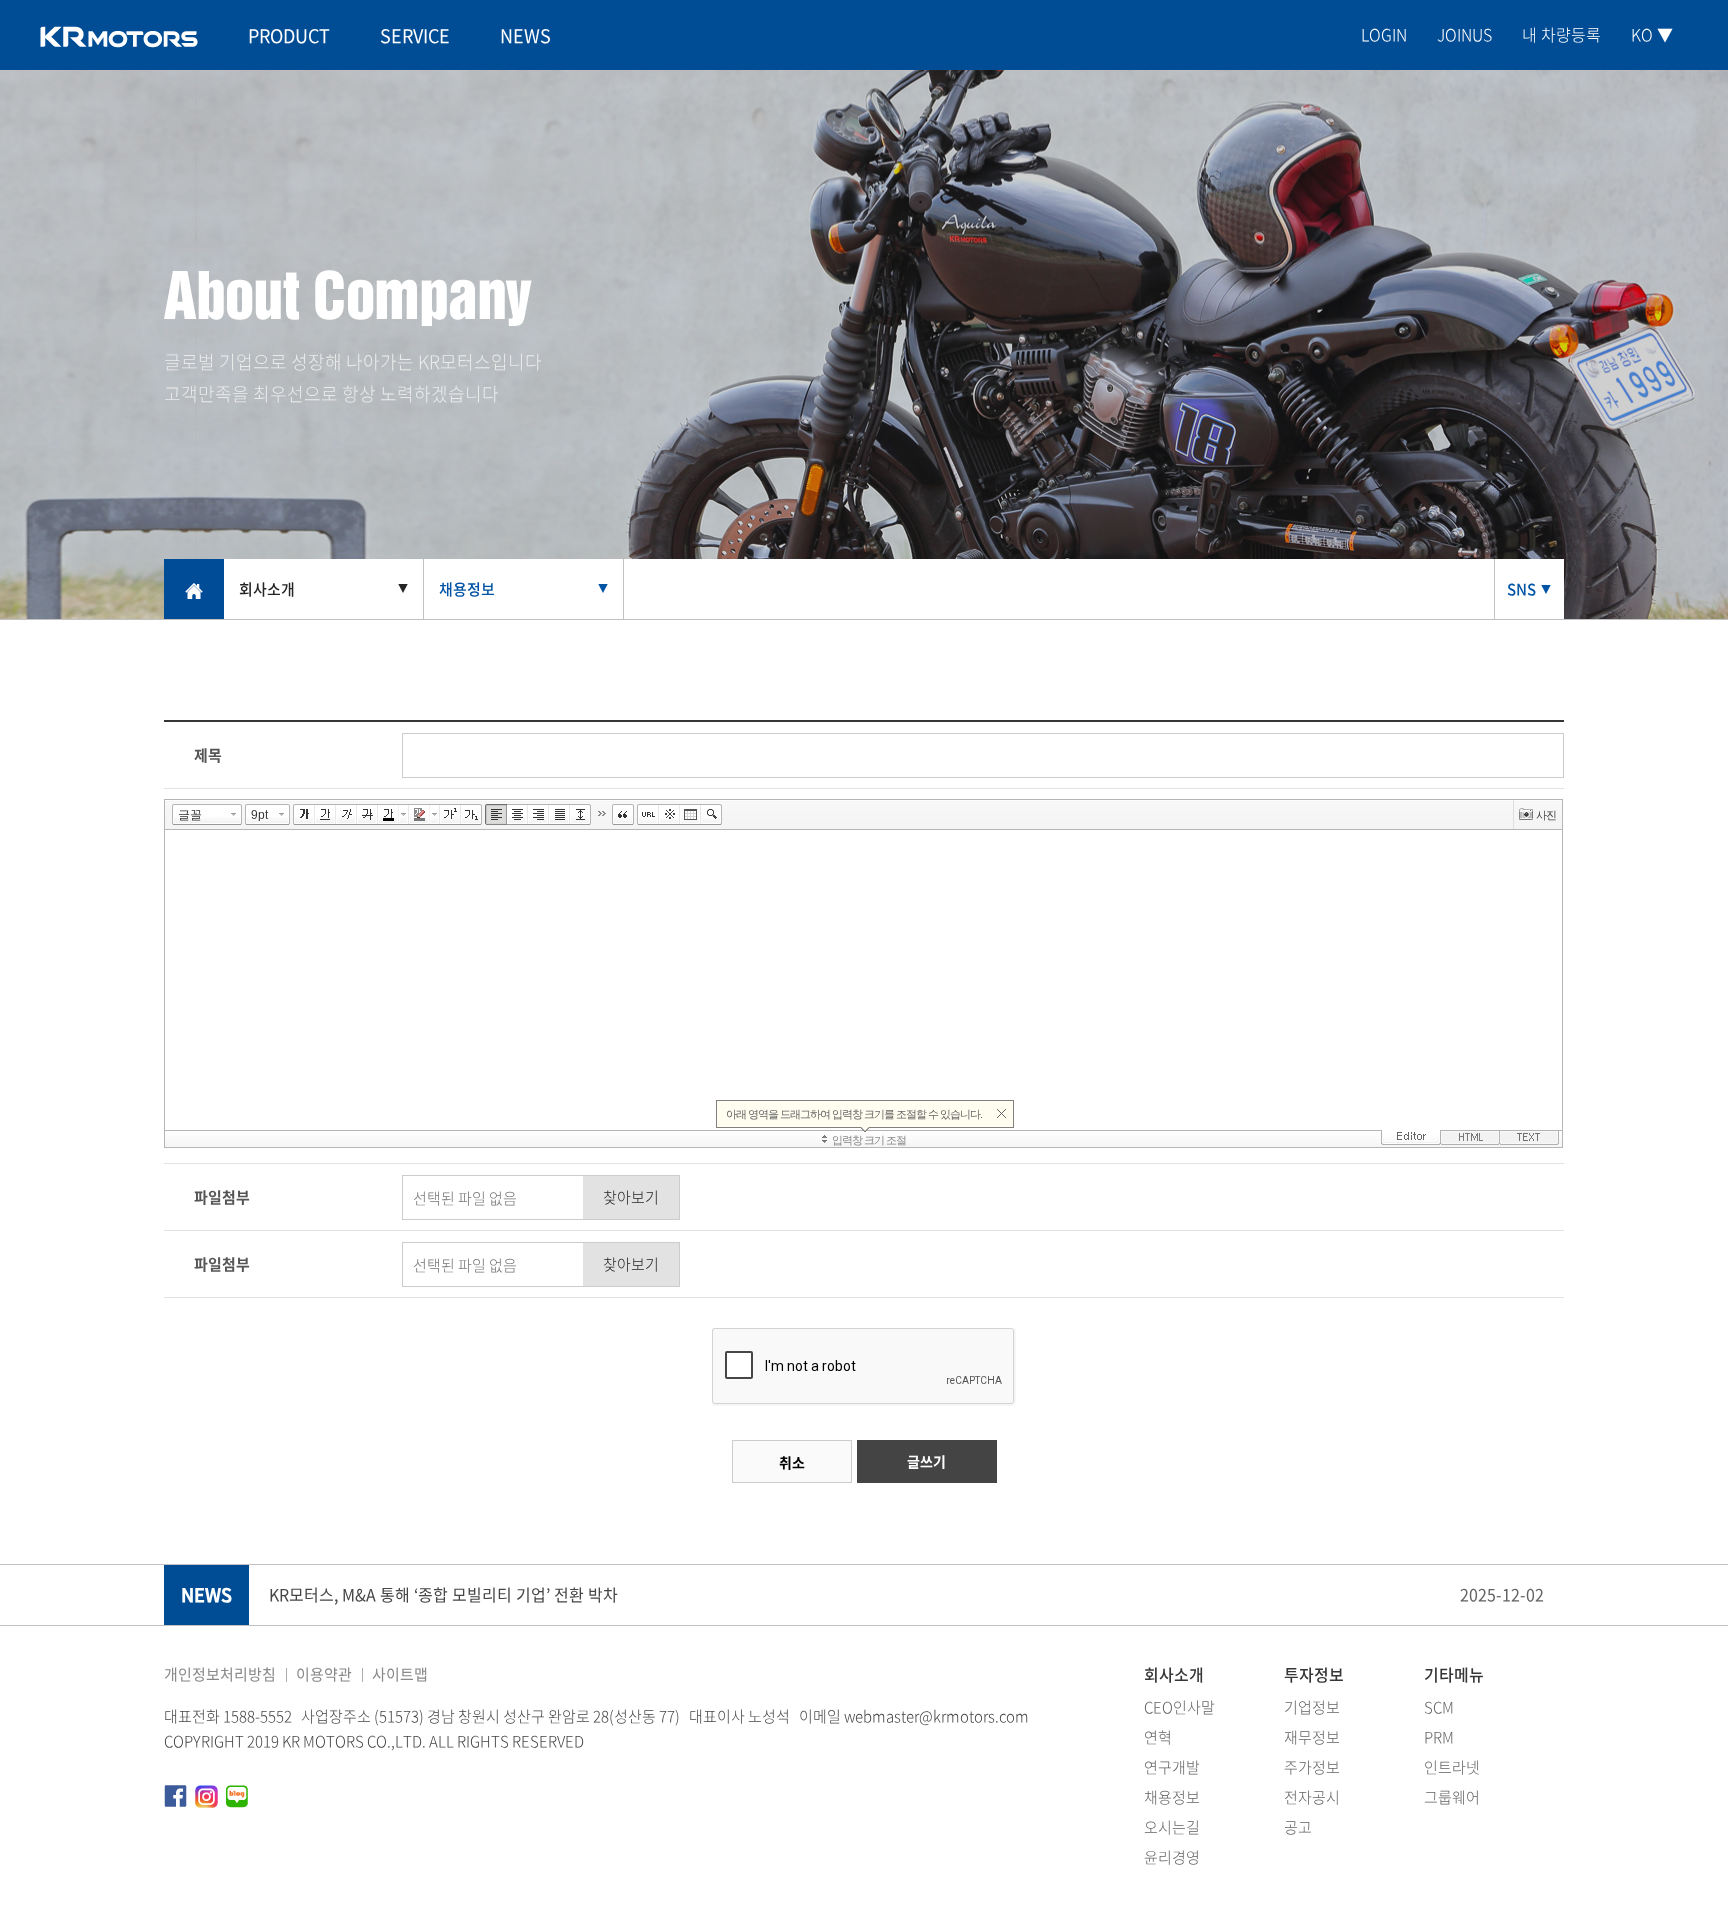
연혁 (1158, 1737)
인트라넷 (1452, 1767)
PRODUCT (289, 35)
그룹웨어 (1452, 1797)
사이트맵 (400, 1674)
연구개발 (1172, 1767)
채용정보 (1172, 1797)
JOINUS (1464, 34)
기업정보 (1312, 1707)
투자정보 (1314, 1674)
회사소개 (1174, 1674)
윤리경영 (1172, 1857)
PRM (1439, 1737)
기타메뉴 (1454, 1674)
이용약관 (324, 1674)
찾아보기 (631, 1197)
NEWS (525, 35)
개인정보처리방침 (220, 1674)
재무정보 (1312, 1737)
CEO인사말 (1179, 1707)
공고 (1298, 1827)
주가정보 (1312, 1767)
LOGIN (1384, 34)
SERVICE (415, 35)
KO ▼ (1652, 34)
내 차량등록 (1561, 34)
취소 (792, 1462)
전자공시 (1312, 1797)
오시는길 (1172, 1827)
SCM (1439, 1707)
